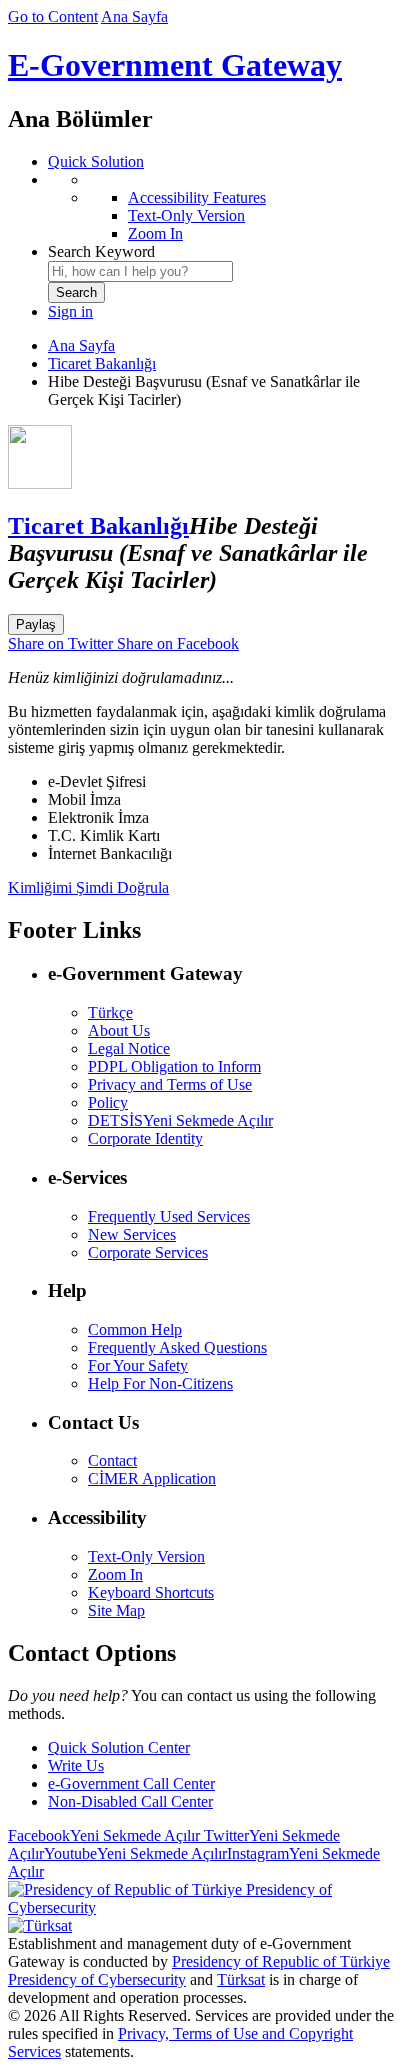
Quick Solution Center (119, 1747)
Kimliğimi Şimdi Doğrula (88, 887)
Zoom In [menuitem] (155, 233)
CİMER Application (152, 1478)
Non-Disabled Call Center (130, 1801)
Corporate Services (148, 1252)
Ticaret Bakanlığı (102, 363)
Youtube (135, 1853)
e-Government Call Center (131, 1783)
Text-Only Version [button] (146, 1556)
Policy (108, 1102)
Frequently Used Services (169, 1216)
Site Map (116, 1610)
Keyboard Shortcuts (151, 1592)
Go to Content (53, 16)
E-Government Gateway (175, 65)
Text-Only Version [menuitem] (186, 215)
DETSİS (180, 1120)
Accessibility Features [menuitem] (197, 197)
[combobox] (140, 271)
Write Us (76, 1765)
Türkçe (110, 1012)
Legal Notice (129, 1048)
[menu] (226, 207)
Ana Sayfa (134, 16)
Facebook (104, 1835)
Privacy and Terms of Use (170, 1084)
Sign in (70, 311)
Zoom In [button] (115, 1574)
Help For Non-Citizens (160, 1383)
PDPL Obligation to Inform (174, 1066)
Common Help (135, 1329)
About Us (119, 1030)
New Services (132, 1234)
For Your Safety (138, 1365)
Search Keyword (101, 251)
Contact (112, 1460)
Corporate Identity (145, 1138)
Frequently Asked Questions (177, 1347)
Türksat (241, 1979)
